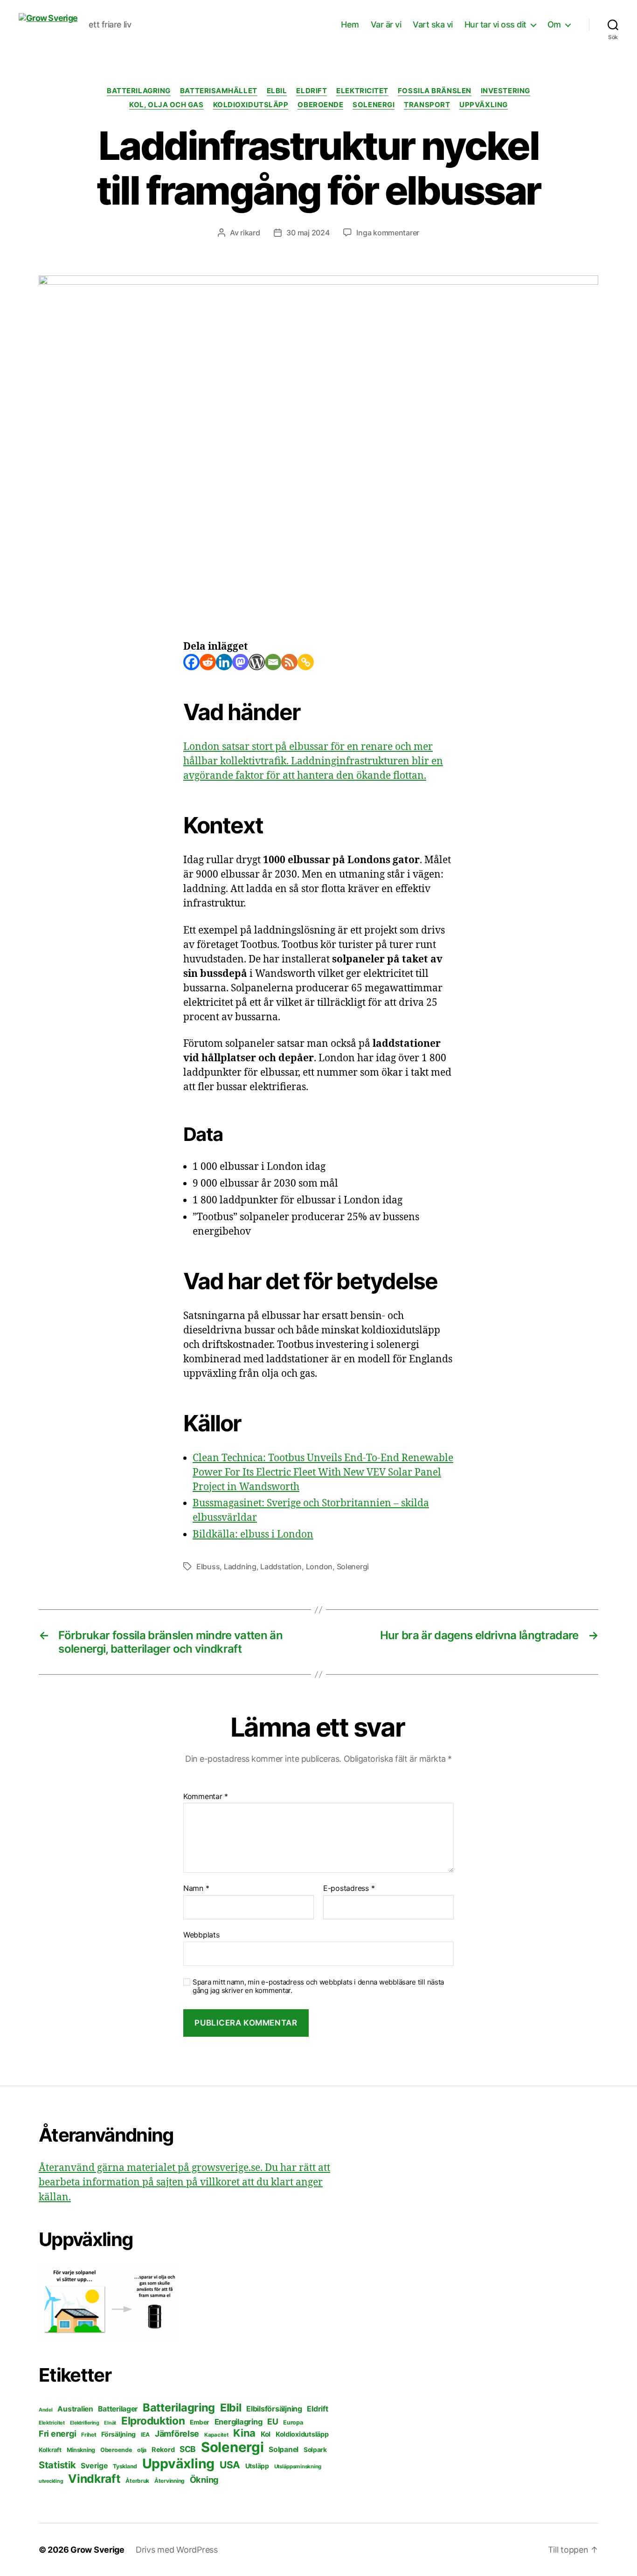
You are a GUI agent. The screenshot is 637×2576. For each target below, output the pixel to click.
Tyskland (125, 2466)
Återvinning (170, 2481)
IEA (145, 2435)
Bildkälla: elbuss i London (253, 1535)
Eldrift (312, 91)
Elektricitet (362, 91)
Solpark (315, 2450)
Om (554, 24)
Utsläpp (257, 2466)
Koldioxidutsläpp (251, 105)
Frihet (89, 2435)
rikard (250, 233)
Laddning (240, 1566)
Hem (350, 24)
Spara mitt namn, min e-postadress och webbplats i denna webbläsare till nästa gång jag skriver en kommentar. (318, 1987)
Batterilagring (139, 91)
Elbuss (208, 1566)
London (319, 1566)
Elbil (277, 91)
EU (273, 2421)
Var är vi (386, 24)
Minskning (81, 2450)
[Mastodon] (240, 662)
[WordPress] (257, 662)
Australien (75, 2409)
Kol (266, 2434)
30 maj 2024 (308, 233)
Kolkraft (50, 2450)
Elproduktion (153, 2421)
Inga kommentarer (388, 233)
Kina (244, 2433)
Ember (200, 2422)
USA (230, 2465)
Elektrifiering (85, 2423)
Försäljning (118, 2434)
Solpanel (284, 2449)
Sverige (94, 2466)
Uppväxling (484, 105)
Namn (196, 1889)
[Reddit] (208, 662)
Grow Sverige (97, 2550)
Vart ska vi (433, 24)
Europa (293, 2422)
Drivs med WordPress (177, 2550)
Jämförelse (177, 2434)
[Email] (273, 662)
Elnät (110, 2423)
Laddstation (281, 1566)
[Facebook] (191, 662)
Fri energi (57, 2434)
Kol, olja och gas (166, 105)
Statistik (57, 2465)
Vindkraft (94, 2479)
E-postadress (349, 1889)
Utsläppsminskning (298, 2466)
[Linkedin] (224, 662)
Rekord (163, 2450)
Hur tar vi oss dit (495, 24)
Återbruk (137, 2481)
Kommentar (206, 1797)
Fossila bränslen (435, 91)
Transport (427, 105)
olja (142, 2450)
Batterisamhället (219, 91)
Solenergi (374, 105)
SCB (188, 2449)
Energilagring (239, 2422)
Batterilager (118, 2409)
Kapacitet (216, 2435)
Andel (46, 2410)
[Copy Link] (306, 662)
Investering (505, 91)
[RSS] (289, 662)
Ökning (204, 2480)
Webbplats (201, 1934)
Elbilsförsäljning (274, 2409)
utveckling (51, 2481)
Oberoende (320, 105)
